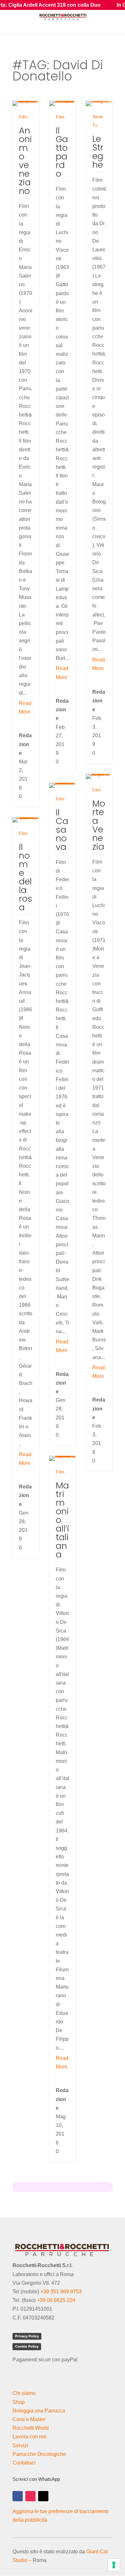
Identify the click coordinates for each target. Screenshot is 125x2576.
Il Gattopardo (62, 152)
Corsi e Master (29, 2419)
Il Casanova (62, 830)
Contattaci (24, 2463)
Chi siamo (24, 2393)
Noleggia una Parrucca (39, 2411)
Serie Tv (98, 121)
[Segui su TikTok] (43, 2496)
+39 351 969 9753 (61, 2292)
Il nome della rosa (26, 877)
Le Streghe (98, 152)
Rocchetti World (31, 2428)
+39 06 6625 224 (56, 2300)
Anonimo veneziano (25, 161)
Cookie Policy (27, 2346)
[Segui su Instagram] (30, 2496)
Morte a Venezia (99, 825)
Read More (25, 707)
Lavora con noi (29, 2437)
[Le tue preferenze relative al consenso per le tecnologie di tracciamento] (114, 2565)
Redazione (25, 744)
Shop (19, 2402)
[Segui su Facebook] (18, 2496)
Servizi (20, 2446)
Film (23, 117)
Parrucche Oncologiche (39, 2454)
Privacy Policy (27, 2336)
